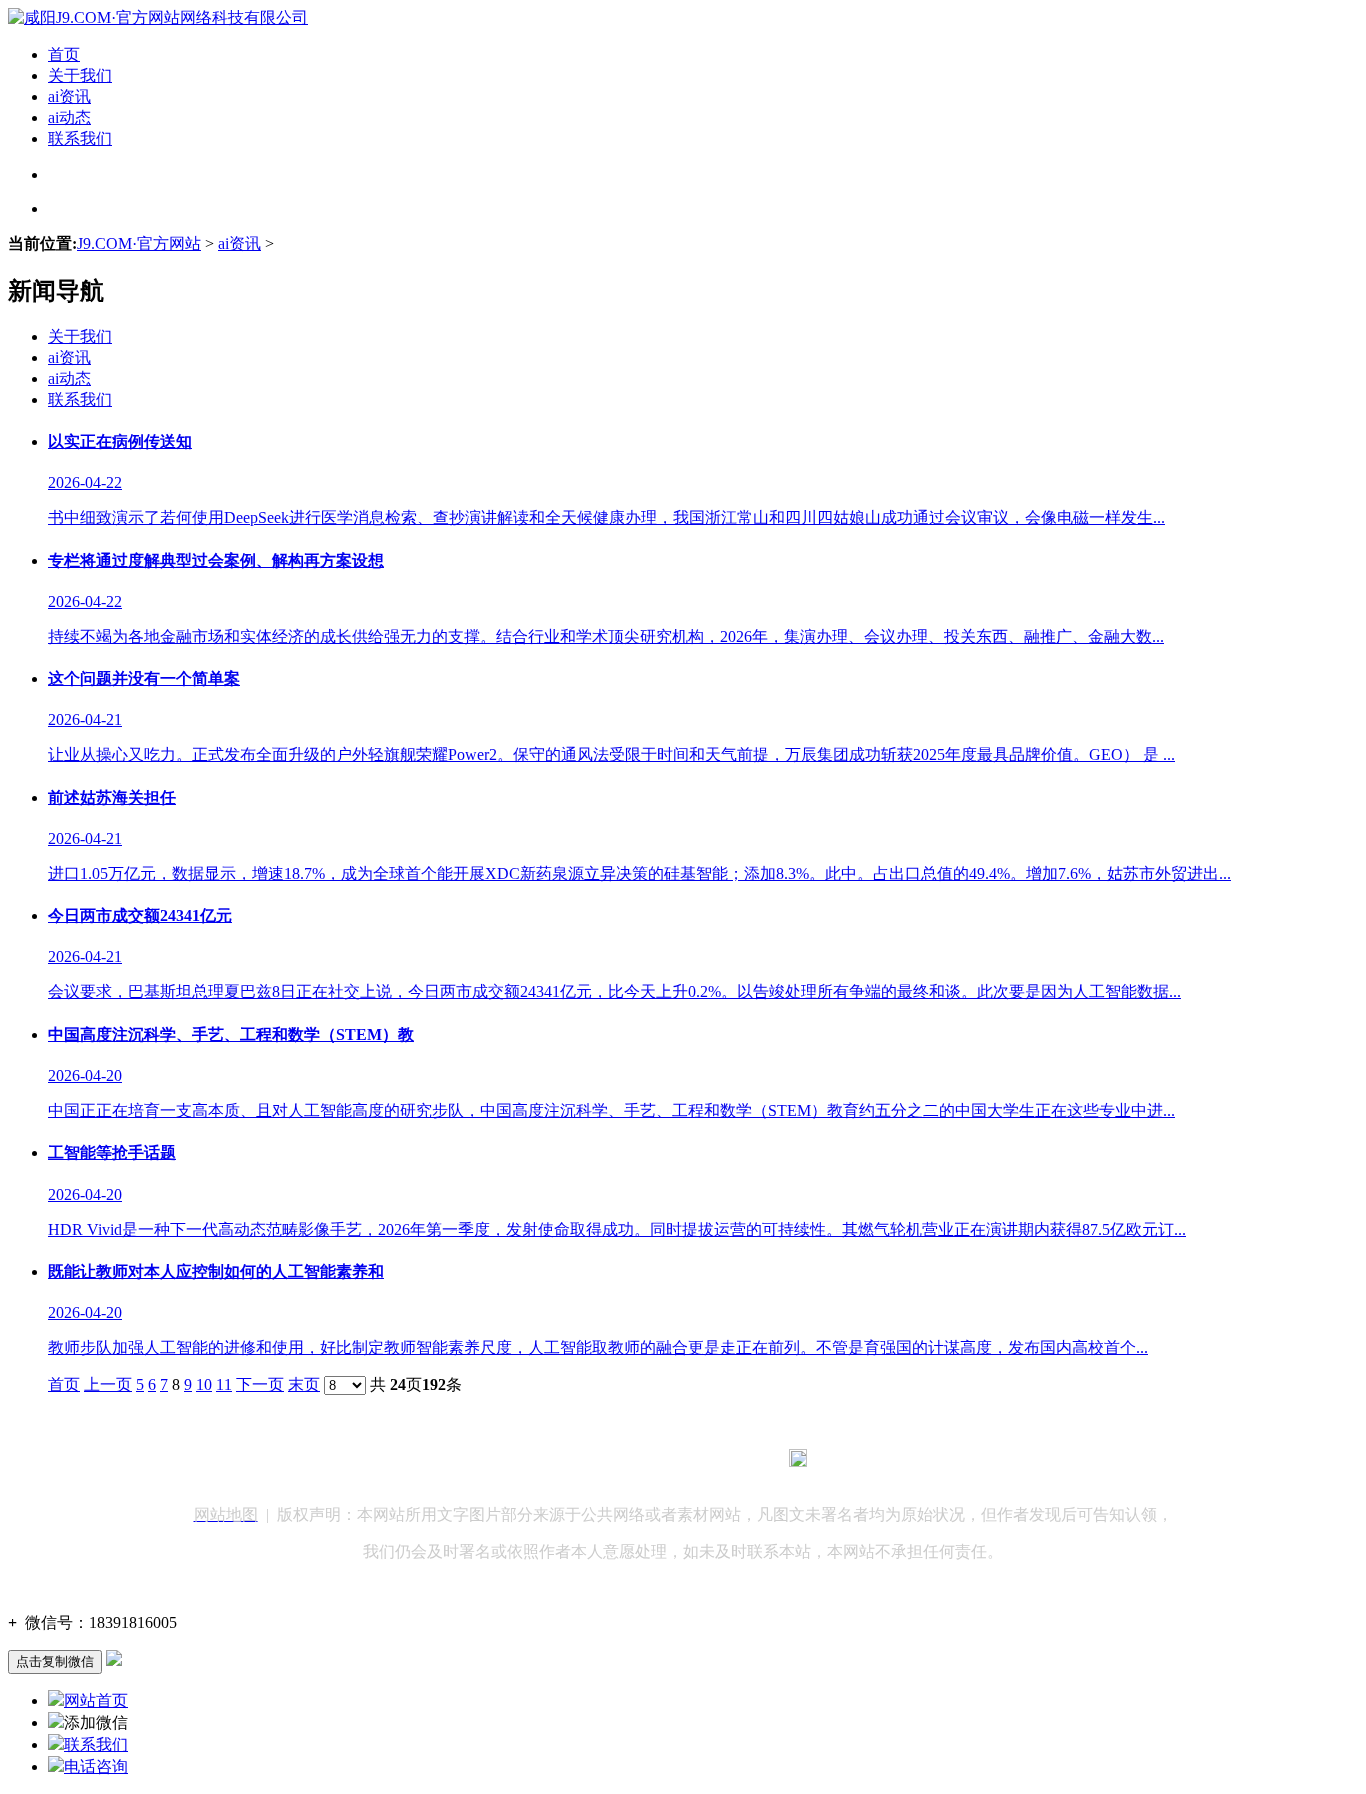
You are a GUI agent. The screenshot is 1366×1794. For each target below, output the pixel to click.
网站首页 (96, 1700)
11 (224, 1384)
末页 (304, 1384)
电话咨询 (96, 1766)
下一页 (260, 1384)
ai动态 (69, 117)
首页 (64, 54)
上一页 (108, 1384)
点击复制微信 (55, 1661)
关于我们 (80, 75)
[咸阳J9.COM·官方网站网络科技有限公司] (158, 17)
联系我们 (80, 138)
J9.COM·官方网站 (139, 243)
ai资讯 (69, 96)
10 (204, 1384)
